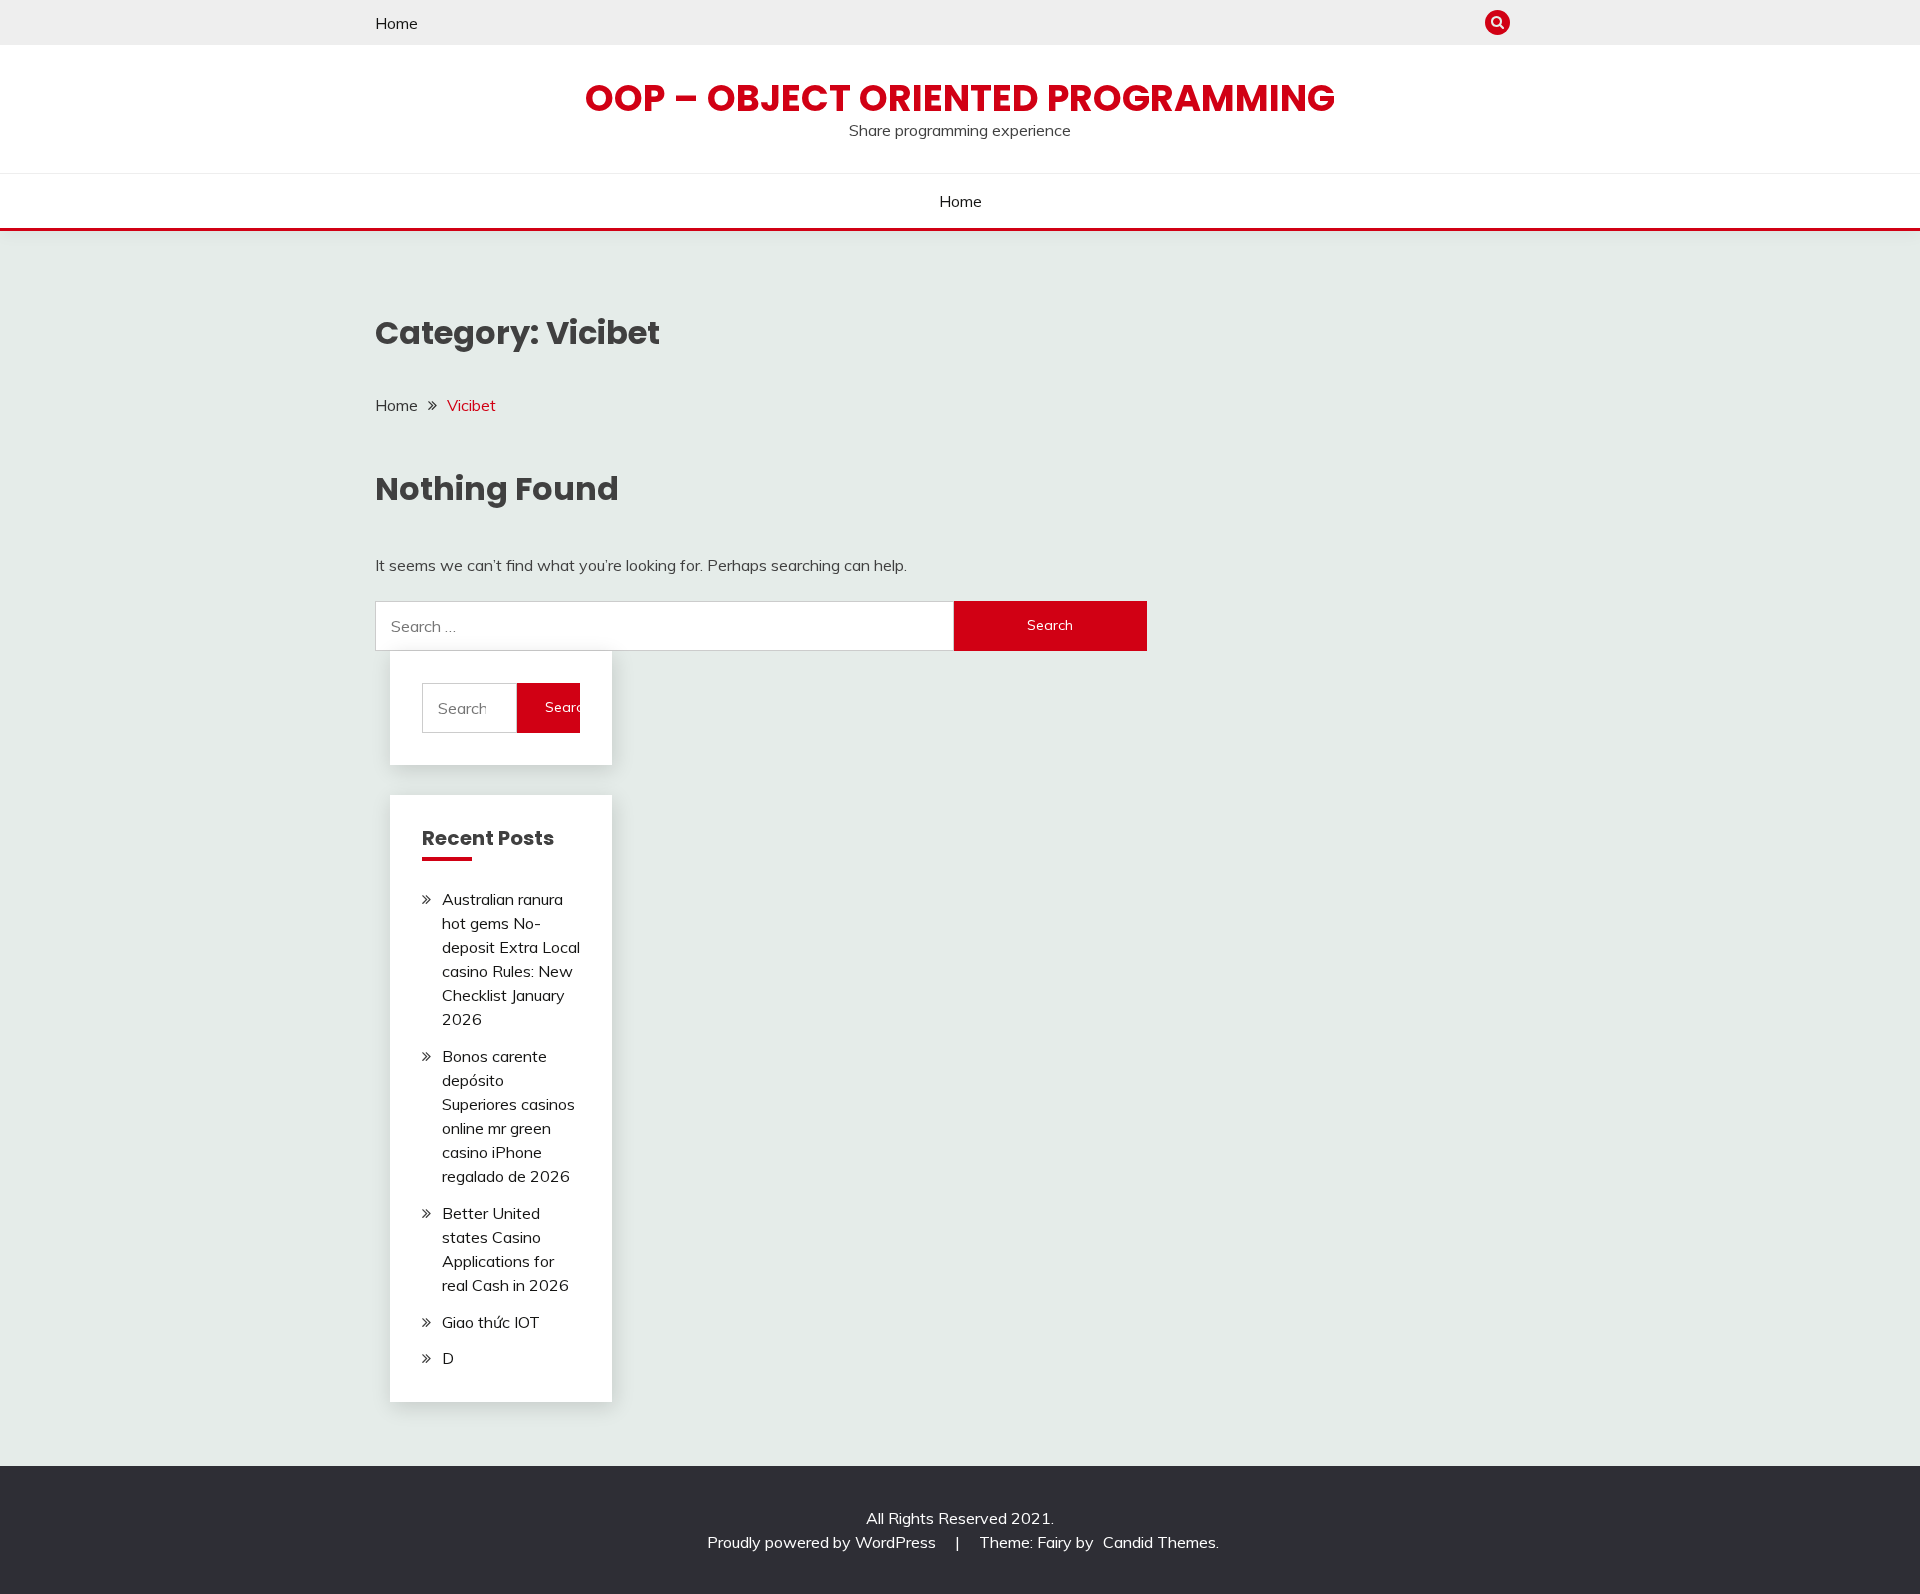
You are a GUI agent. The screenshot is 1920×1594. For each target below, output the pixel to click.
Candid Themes (1159, 1542)
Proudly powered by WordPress (823, 1542)
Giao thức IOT (491, 1322)
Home (396, 23)
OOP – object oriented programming (960, 98)
